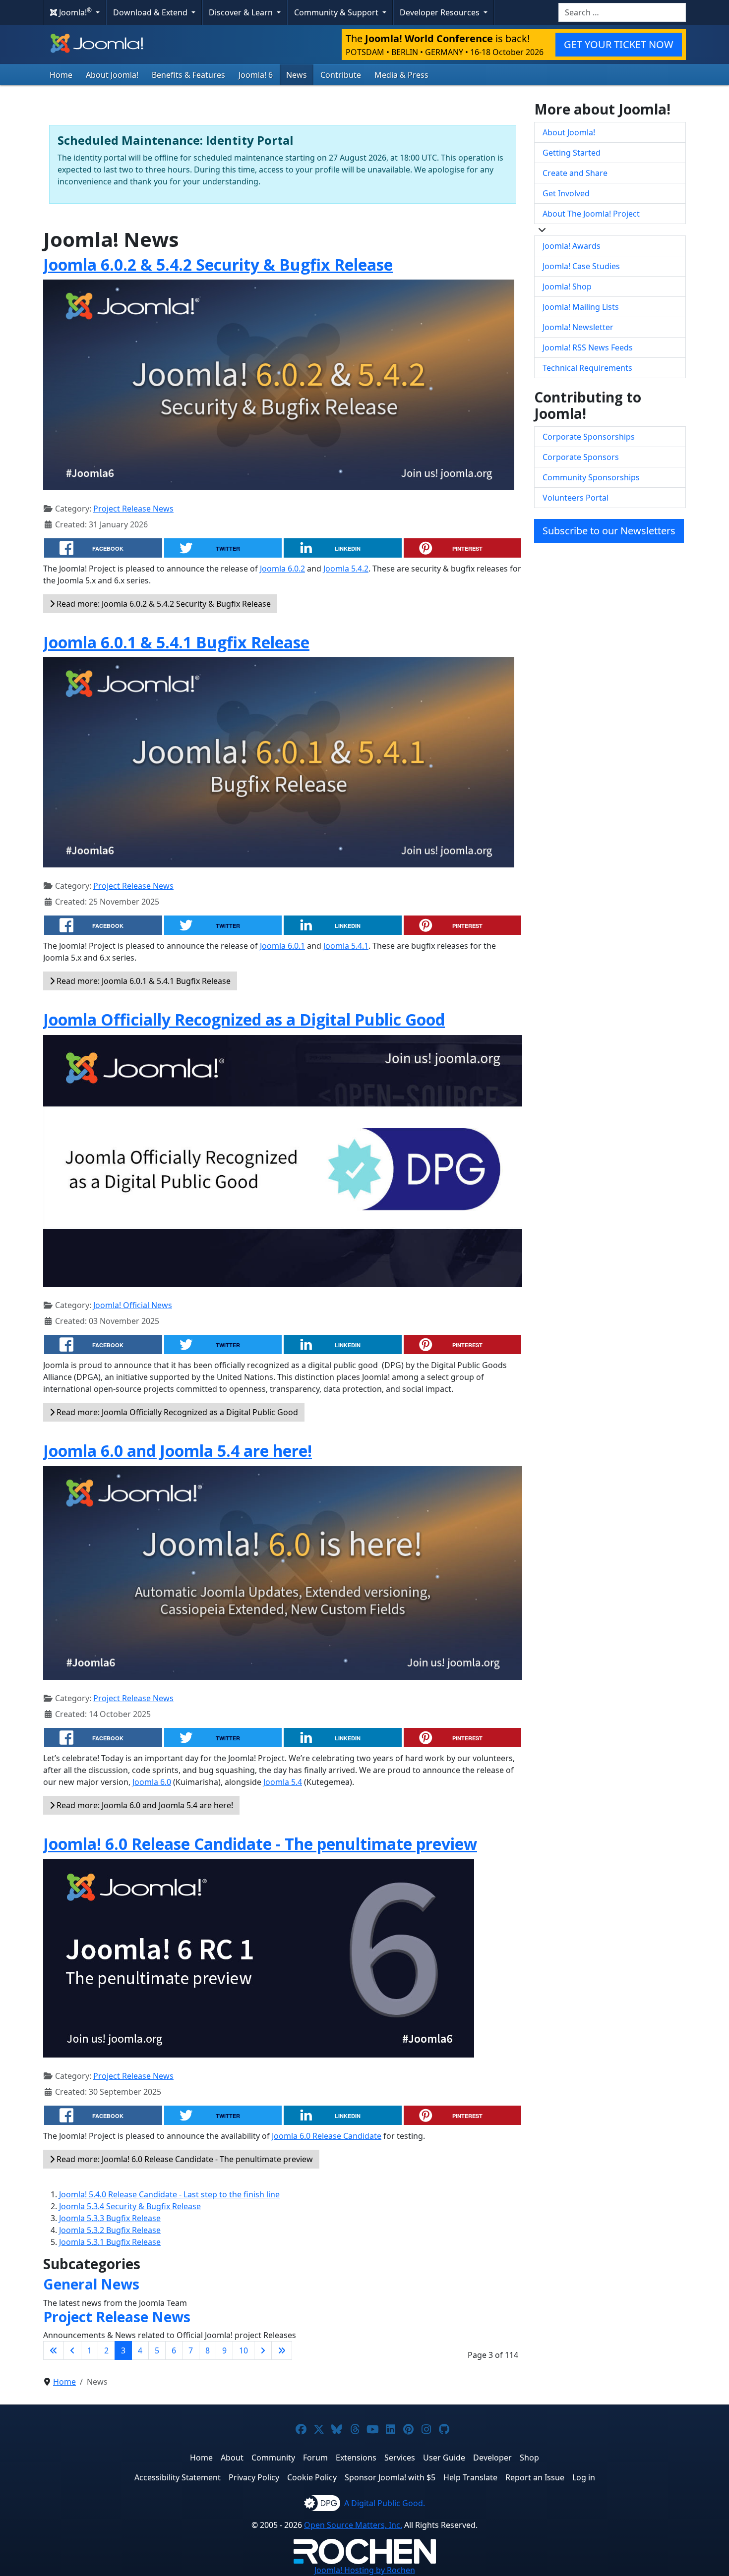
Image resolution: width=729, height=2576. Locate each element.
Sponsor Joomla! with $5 (390, 2477)
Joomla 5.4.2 (346, 569)
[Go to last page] (282, 2350)
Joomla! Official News (133, 1305)
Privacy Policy (254, 2477)
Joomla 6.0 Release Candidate (327, 2136)
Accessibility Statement (178, 2477)
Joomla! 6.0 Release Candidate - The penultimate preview (260, 1844)
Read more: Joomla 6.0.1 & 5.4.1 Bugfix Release (143, 981)
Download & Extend (151, 12)
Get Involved (566, 193)
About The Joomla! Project (591, 214)
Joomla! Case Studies (581, 266)
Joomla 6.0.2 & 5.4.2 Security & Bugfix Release (218, 264)
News (297, 75)
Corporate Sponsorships (589, 437)
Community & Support (337, 12)
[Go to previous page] (72, 2350)
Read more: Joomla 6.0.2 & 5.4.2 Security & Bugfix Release (163, 604)
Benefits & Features (188, 75)
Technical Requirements (587, 368)
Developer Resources (441, 12)
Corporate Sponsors (581, 457)
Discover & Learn (242, 12)
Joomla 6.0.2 (282, 569)
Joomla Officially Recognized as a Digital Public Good (244, 1019)
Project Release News (133, 509)
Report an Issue (535, 2477)
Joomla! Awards (572, 246)
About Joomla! (112, 75)
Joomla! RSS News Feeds (588, 347)
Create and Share (575, 173)
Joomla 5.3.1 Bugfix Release (110, 2242)
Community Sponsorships (591, 477)
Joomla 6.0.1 (282, 946)
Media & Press (401, 75)
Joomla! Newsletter (578, 327)
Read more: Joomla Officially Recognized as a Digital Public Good (176, 1412)
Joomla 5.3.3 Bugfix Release (110, 2218)
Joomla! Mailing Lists (581, 307)
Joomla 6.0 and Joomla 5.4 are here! (178, 1451)
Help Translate (470, 2477)
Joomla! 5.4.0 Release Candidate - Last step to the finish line (169, 2194)
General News (91, 2284)
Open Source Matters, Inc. (353, 2525)
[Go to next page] (263, 2350)
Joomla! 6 (256, 75)
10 (243, 2350)
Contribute (341, 75)
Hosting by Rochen (365, 2570)
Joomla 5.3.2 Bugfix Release (110, 2230)
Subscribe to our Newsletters (609, 531)
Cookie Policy (312, 2477)
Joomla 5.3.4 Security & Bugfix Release (130, 2206)
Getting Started (572, 153)
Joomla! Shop (567, 286)
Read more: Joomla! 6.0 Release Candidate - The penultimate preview (184, 2159)
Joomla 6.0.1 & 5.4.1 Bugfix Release (176, 642)
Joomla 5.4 (283, 1782)
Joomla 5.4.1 (346, 946)
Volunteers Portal (576, 498)
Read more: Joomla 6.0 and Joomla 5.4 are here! (144, 1805)
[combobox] (622, 12)
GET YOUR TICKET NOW (619, 44)
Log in (584, 2477)
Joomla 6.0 (152, 1782)
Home (61, 75)
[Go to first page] (54, 2350)
